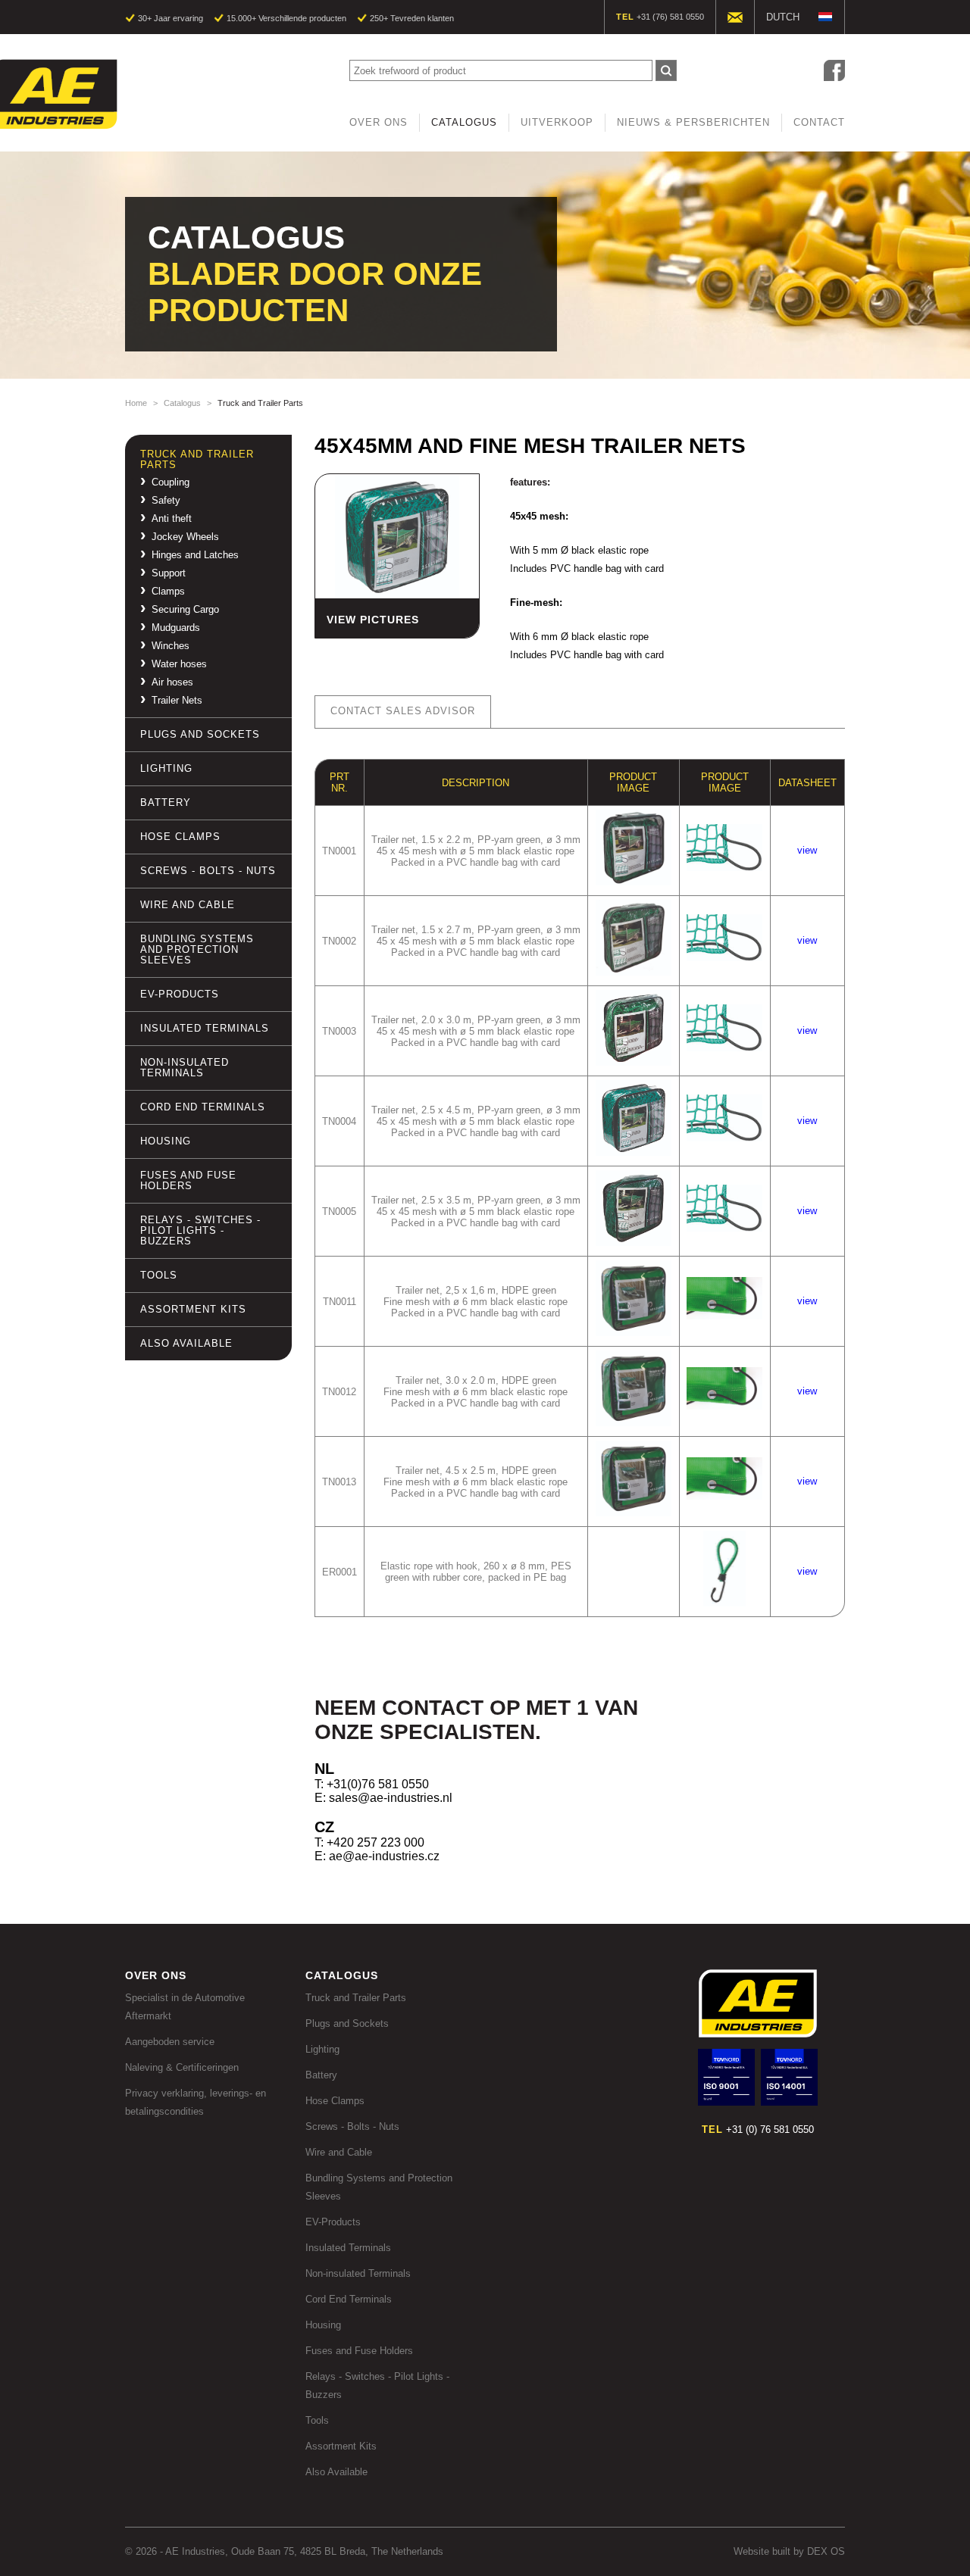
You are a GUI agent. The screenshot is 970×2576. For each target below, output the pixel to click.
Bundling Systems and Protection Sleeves (197, 949)
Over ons (379, 122)
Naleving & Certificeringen (182, 2067)
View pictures (373, 620)
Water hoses (179, 664)
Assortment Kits (193, 1309)
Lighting (166, 768)
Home (136, 403)
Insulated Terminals (205, 1028)
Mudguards (176, 628)
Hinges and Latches (195, 555)
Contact (819, 122)
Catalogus (464, 122)
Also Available (186, 1343)
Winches (171, 646)
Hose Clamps (180, 837)
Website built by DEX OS (789, 2551)
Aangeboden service (170, 2042)
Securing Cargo (185, 610)
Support (169, 573)
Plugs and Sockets (200, 734)
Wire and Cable (188, 905)
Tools (159, 1275)
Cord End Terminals (203, 1107)
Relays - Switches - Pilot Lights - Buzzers (200, 1230)
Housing (166, 1141)
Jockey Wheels (185, 537)
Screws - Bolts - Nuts (208, 871)
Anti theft (172, 519)
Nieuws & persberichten (693, 122)
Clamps (168, 592)
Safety (166, 501)
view (807, 850)
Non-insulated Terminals (185, 1068)
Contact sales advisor (403, 711)
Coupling (171, 482)
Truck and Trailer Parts (197, 459)
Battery (166, 802)
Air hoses (172, 682)
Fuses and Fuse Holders (188, 1180)
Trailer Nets (177, 701)
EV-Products (180, 994)
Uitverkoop (557, 122)
